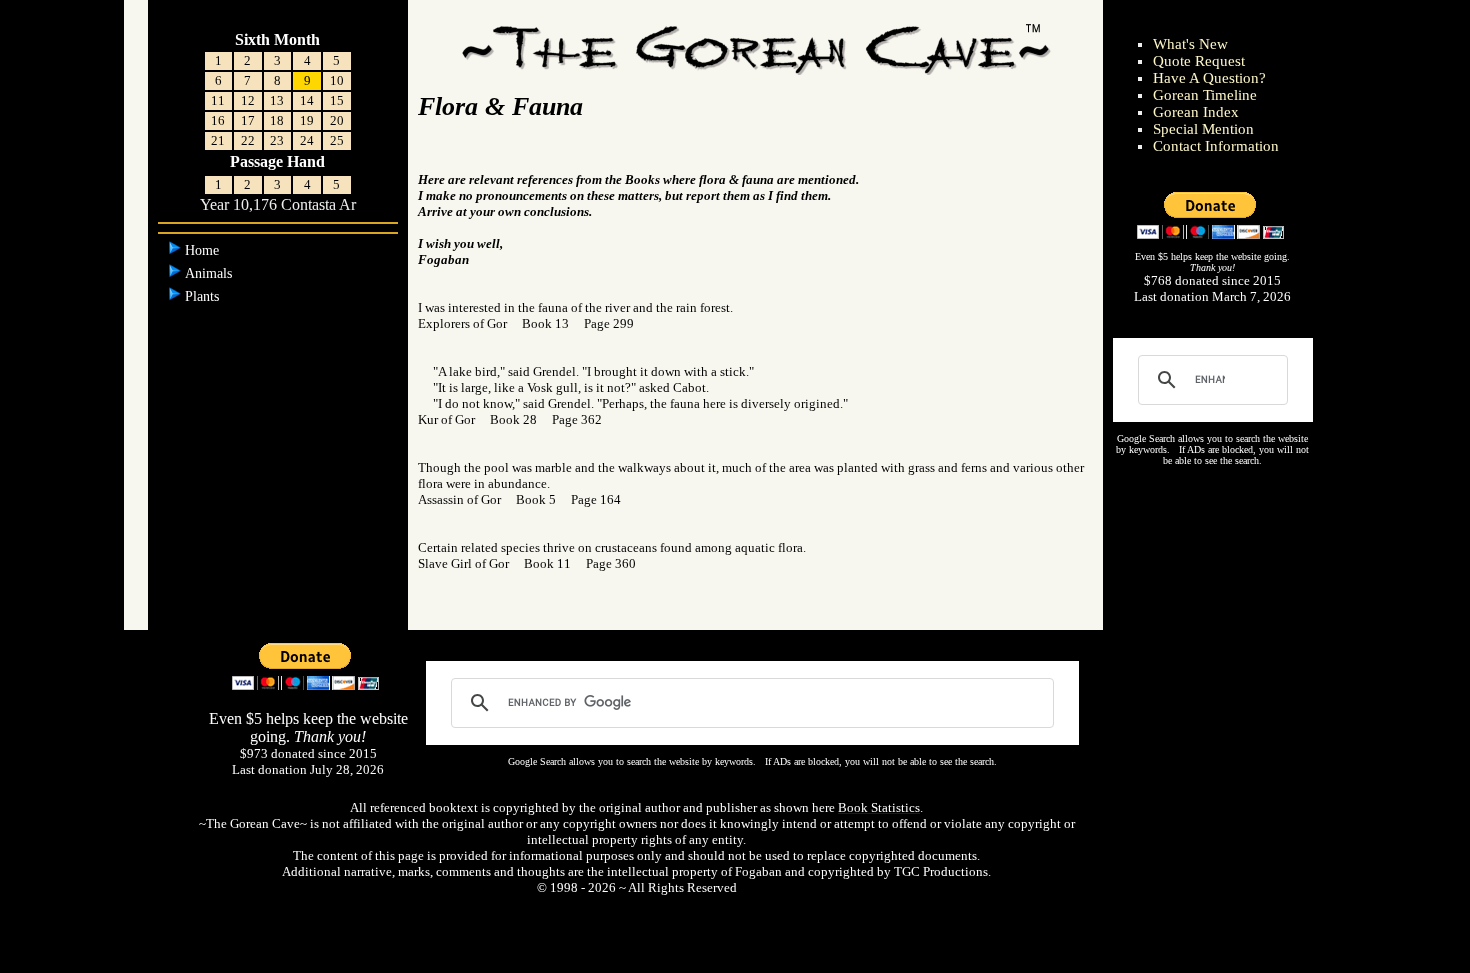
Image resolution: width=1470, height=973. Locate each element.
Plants (204, 296)
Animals (210, 273)
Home (204, 250)
